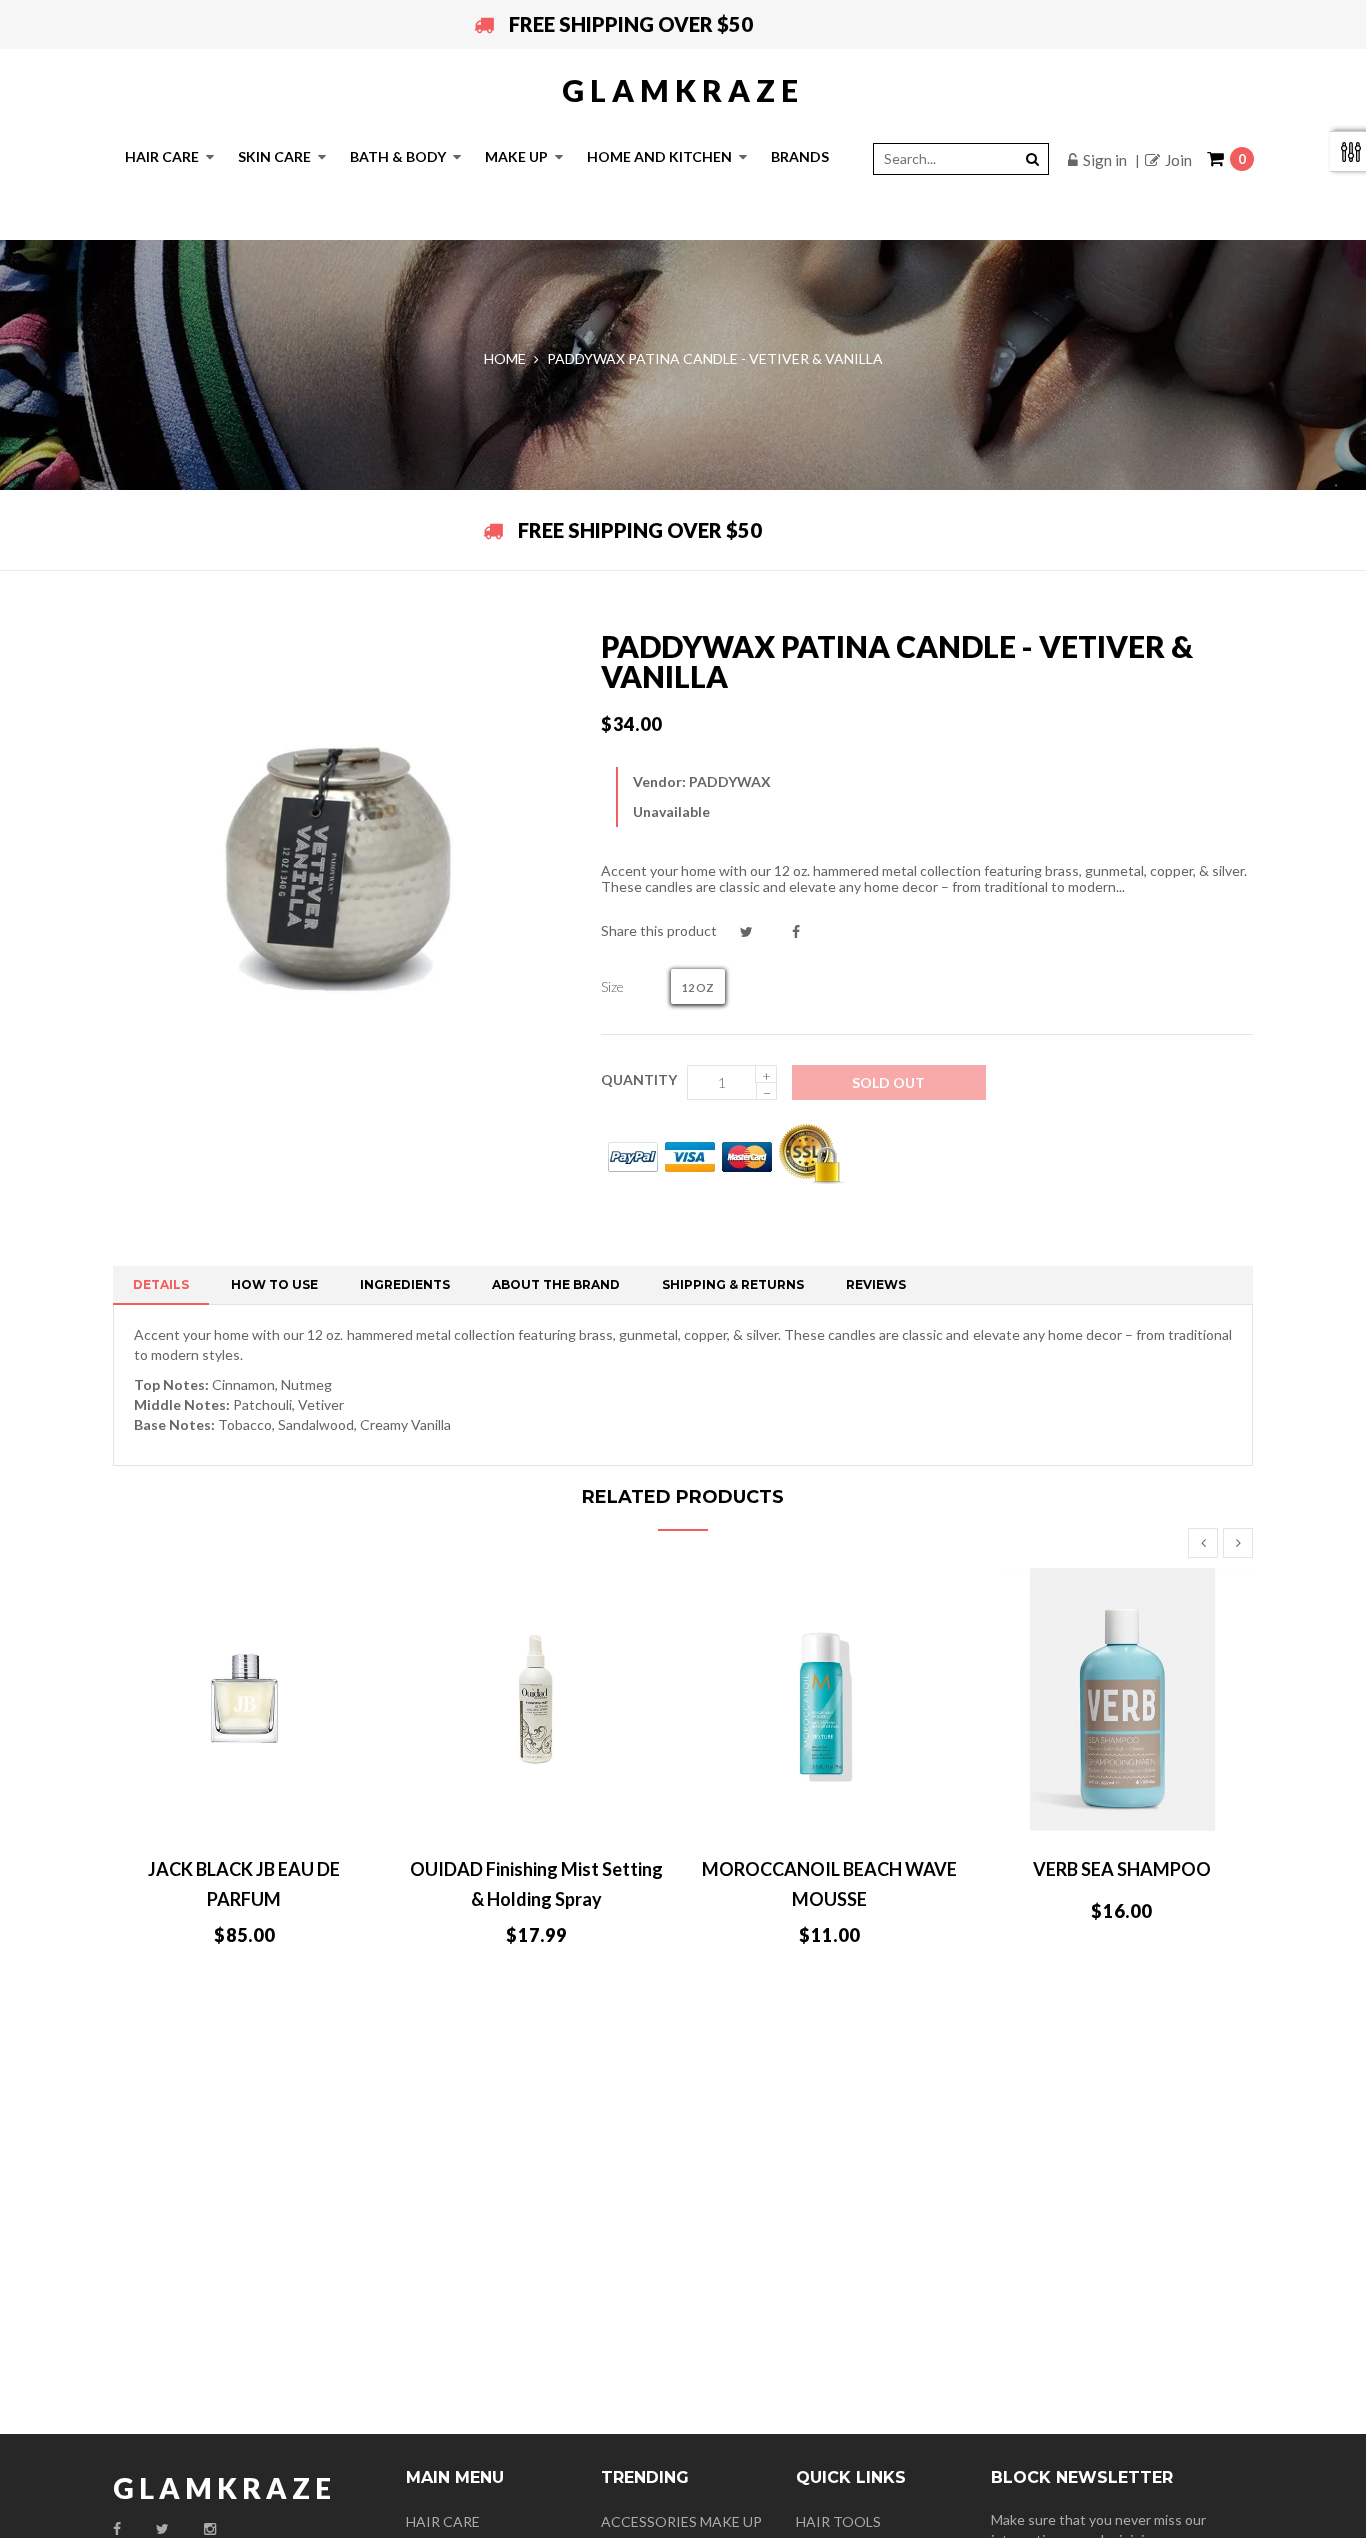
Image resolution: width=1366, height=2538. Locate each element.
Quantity (639, 1079)
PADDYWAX (730, 781)
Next (1238, 1543)
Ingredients (405, 1284)
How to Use (274, 1284)
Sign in (1105, 160)
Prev (1203, 1543)
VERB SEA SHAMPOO (1122, 1869)
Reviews (876, 1284)
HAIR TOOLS (838, 2521)
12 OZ (698, 987)
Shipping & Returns (733, 1284)
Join (1178, 160)
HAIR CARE (443, 2521)
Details (161, 1284)
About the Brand (556, 1284)
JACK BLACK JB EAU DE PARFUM (244, 1884)
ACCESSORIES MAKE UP (681, 2521)
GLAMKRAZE (683, 90)
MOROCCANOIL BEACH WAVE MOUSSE (829, 1884)
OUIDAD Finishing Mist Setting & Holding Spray (536, 1884)
